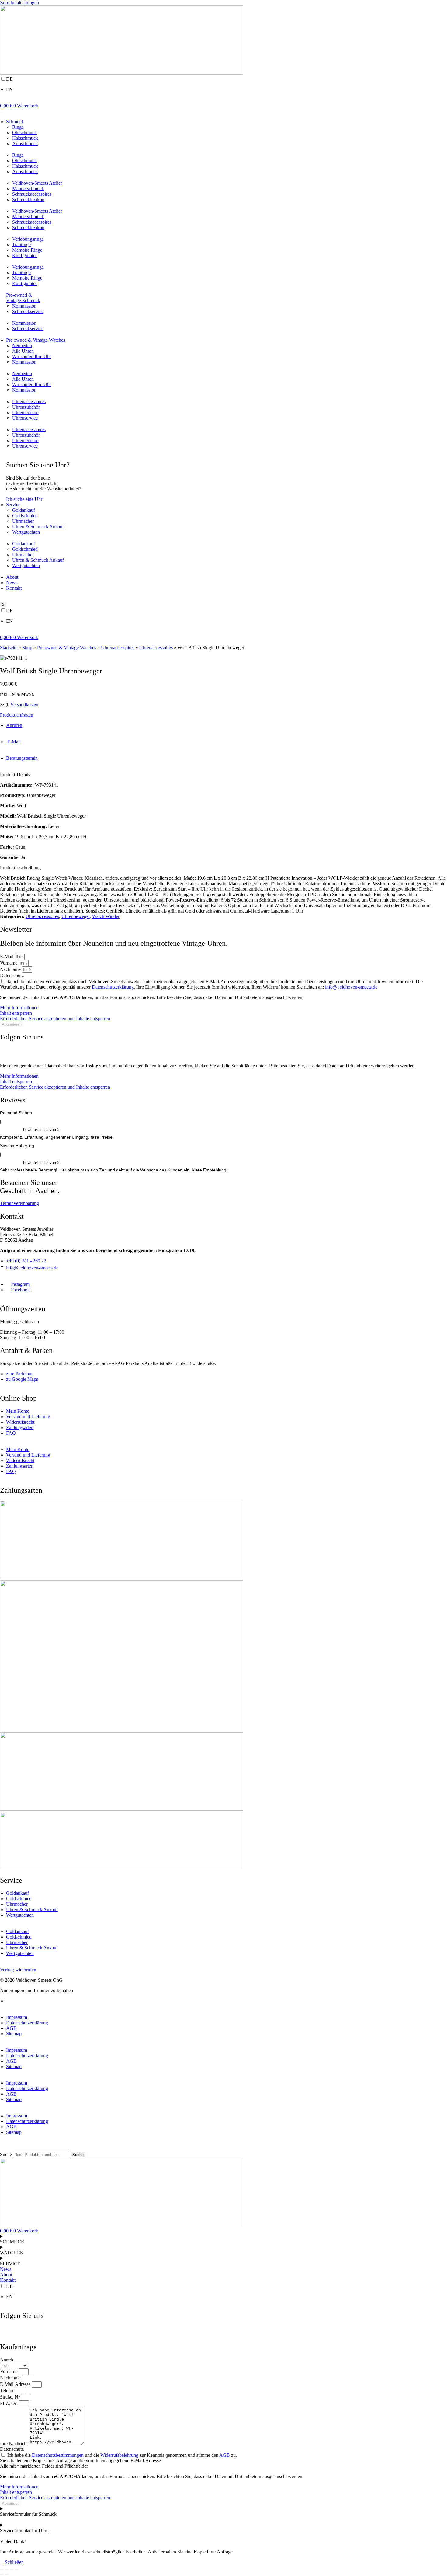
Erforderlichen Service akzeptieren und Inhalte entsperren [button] (55, 1019)
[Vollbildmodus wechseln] (7, 2569)
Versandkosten (24, 705)
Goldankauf (24, 510)
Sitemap (14, 2034)
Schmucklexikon (28, 199)
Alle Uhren (23, 351)
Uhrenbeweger (76, 916)
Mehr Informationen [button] (19, 1008)
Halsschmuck (25, 138)
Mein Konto (18, 1411)
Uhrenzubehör (26, 407)
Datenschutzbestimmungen (58, 2455)
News (12, 583)
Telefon (8, 2391)
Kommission (24, 306)
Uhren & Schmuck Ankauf (38, 527)
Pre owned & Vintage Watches (36, 340)
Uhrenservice (25, 418)
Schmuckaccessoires (32, 194)
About (12, 577)
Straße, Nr (10, 2397)
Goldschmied (25, 516)
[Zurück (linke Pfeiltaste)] (2, 2575)
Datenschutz (12, 975)
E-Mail (7, 956)
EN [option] (9, 89)
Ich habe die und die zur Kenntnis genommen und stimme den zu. (122, 2455)
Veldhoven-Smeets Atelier (37, 183)
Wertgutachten (26, 532)
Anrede (7, 2360)
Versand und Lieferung (28, 1417)
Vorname (9, 963)
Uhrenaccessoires (29, 401)
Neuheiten (22, 346)
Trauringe (21, 244)
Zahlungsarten (20, 1428)
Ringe (18, 127)
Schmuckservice (28, 311)
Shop (27, 648)
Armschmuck (25, 143)
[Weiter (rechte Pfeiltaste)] (7, 2575)
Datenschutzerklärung (113, 987)
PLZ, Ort (9, 2403)
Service (13, 505)
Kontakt (14, 588)
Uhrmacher (23, 521)
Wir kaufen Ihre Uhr (32, 356)
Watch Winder (106, 916)
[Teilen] (12, 2569)
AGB (11, 2028)
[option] (223, 89)
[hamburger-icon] (2, 113)
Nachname (11, 969)
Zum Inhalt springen (19, 3)
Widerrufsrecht (20, 1422)
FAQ (11, 1433)
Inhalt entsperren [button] (16, 1013)
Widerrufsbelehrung (119, 2455)
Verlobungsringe (28, 239)
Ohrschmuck (24, 133)
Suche (6, 2154)
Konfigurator (25, 255)
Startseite (9, 648)
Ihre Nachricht (14, 2443)
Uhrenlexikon (25, 412)
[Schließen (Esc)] (16, 2569)
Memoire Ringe (27, 250)
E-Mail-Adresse (16, 2384)
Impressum (17, 2017)
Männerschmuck (28, 188)
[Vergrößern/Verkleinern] (2, 2569)
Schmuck (15, 122)
